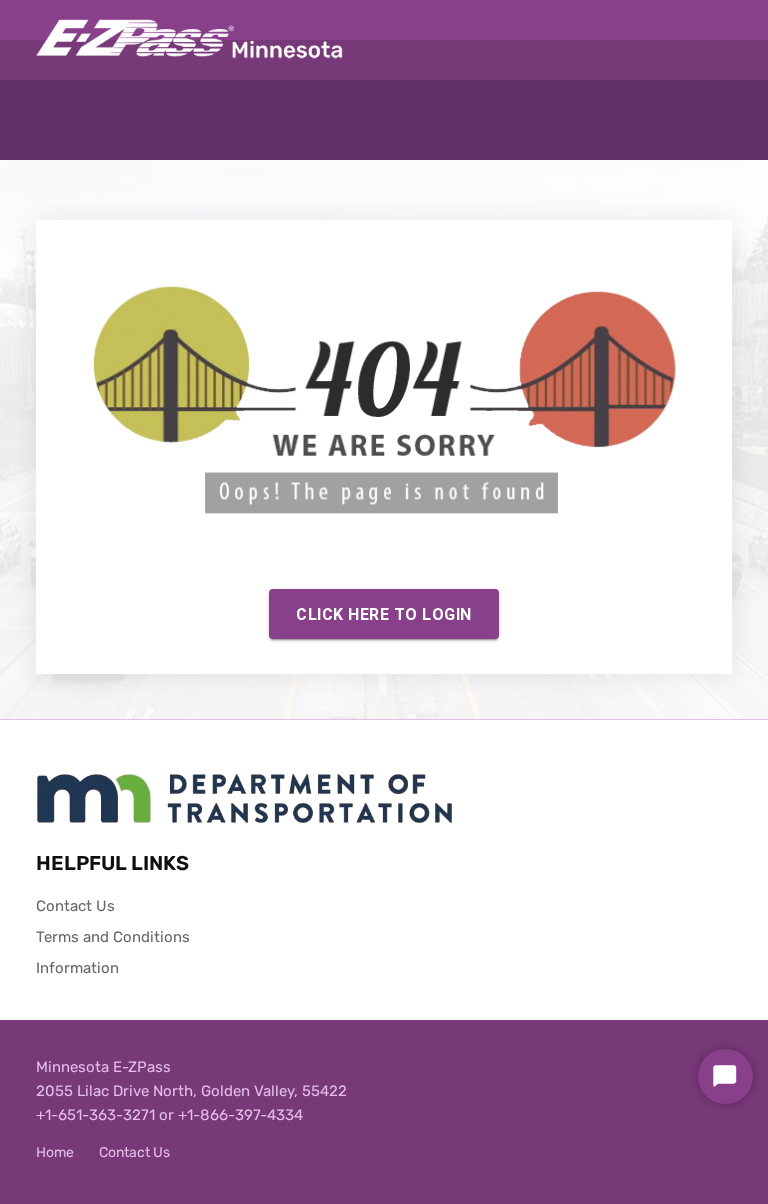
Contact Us (75, 906)
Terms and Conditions (113, 937)
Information (77, 968)
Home (55, 1152)
